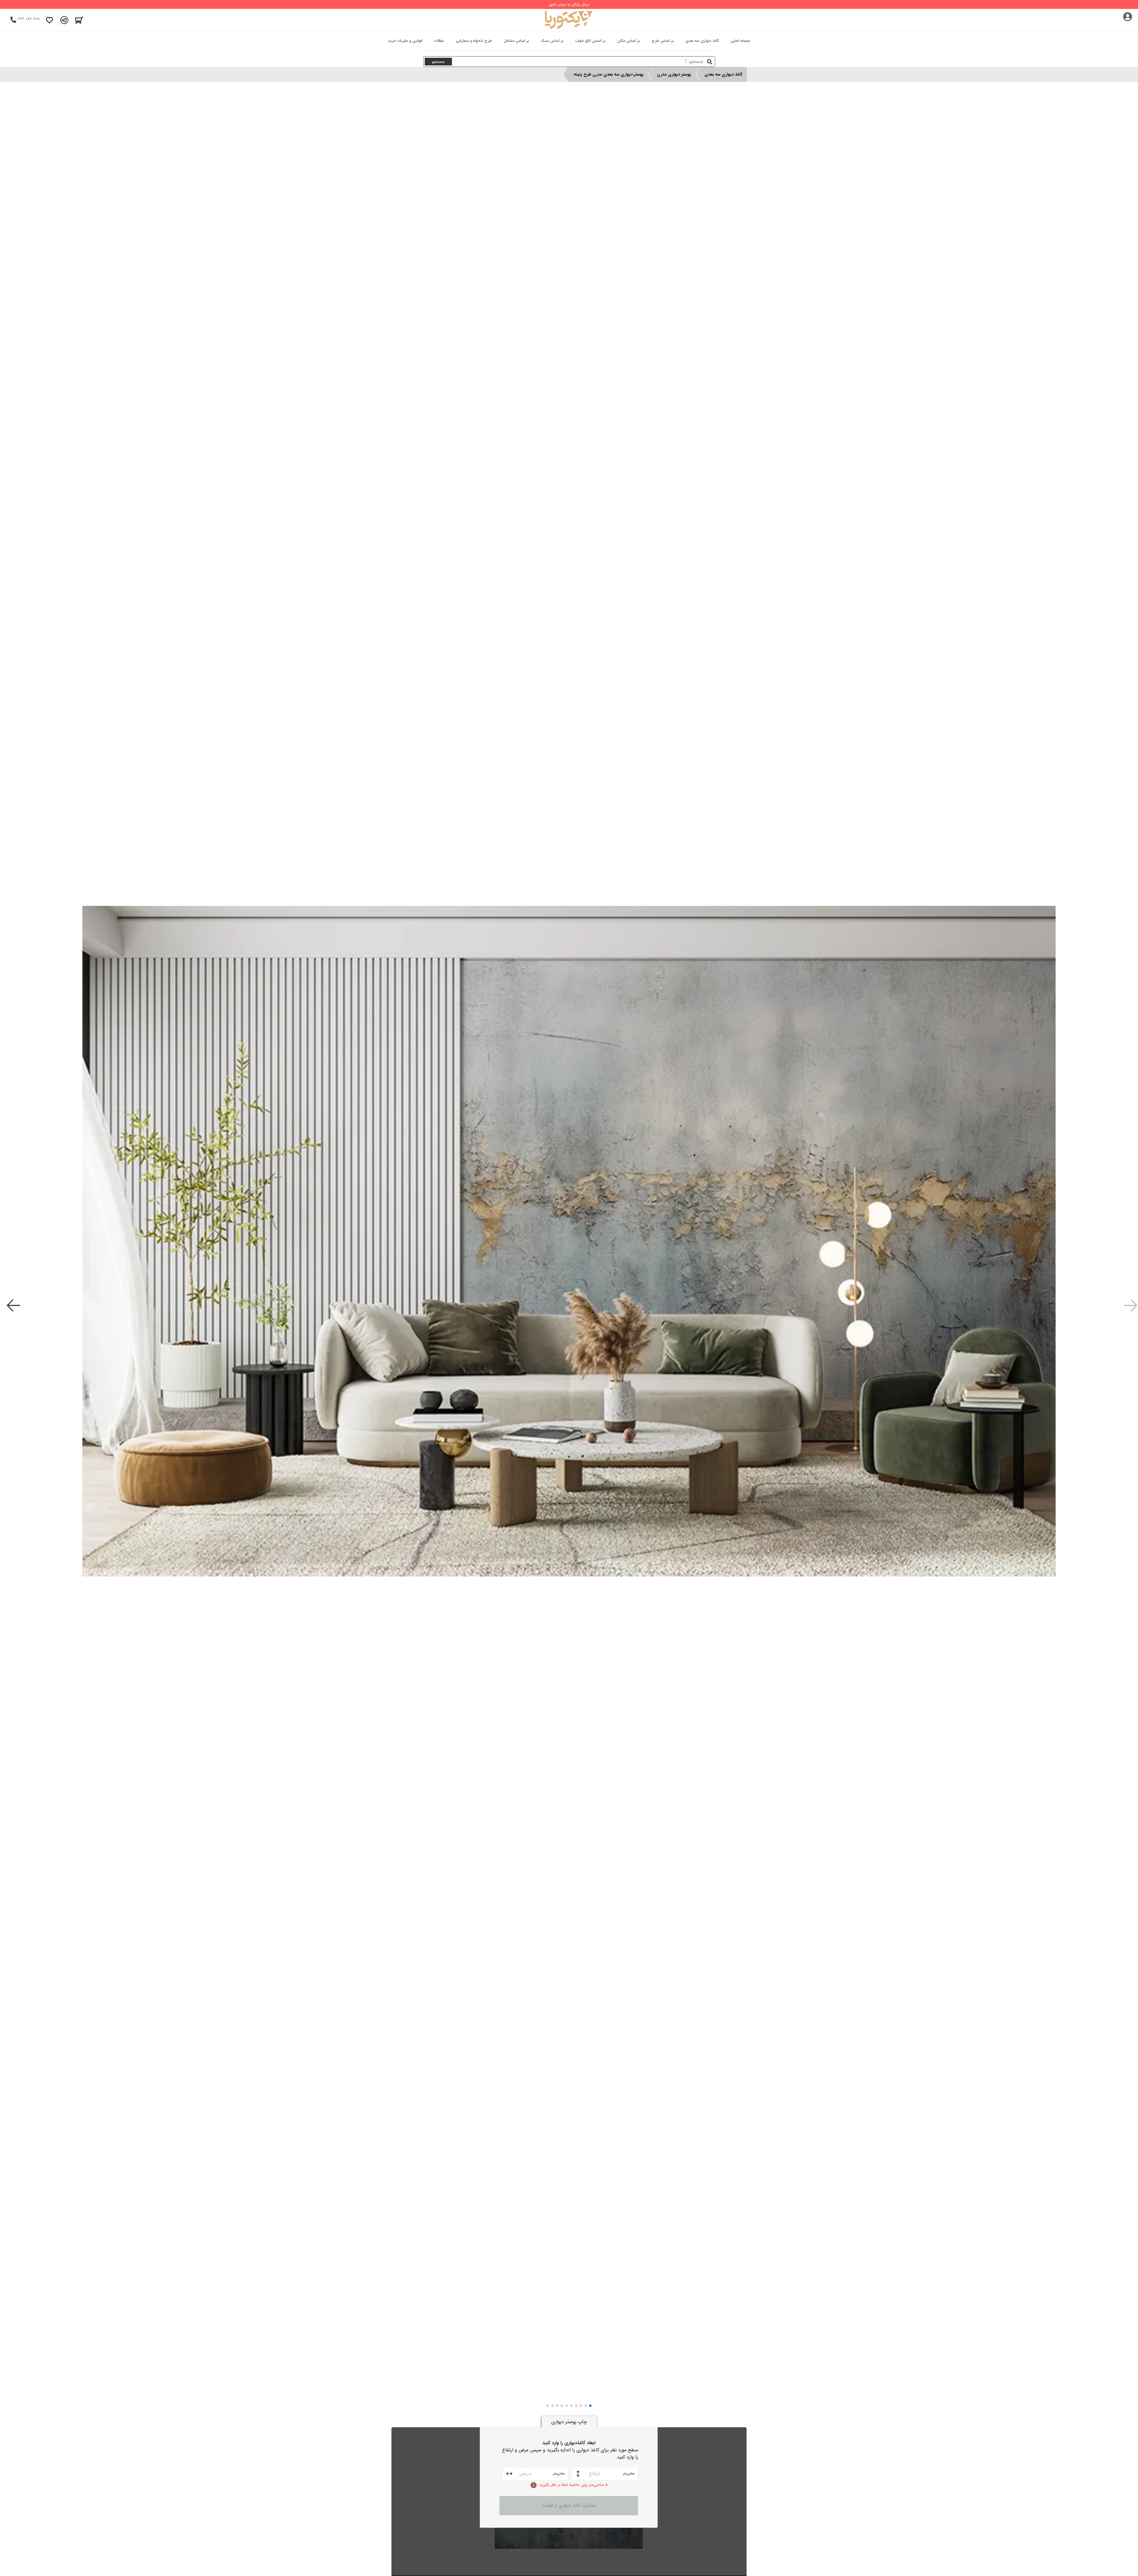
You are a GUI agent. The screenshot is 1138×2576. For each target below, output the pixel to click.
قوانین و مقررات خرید (405, 41)
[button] (590, 2406)
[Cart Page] (79, 20)
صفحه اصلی (740, 41)
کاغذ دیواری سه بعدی (702, 41)
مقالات (439, 41)
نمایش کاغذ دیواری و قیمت (569, 2505)
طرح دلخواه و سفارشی (474, 41)
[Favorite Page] (49, 20)
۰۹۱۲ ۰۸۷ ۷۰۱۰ (29, 19)
